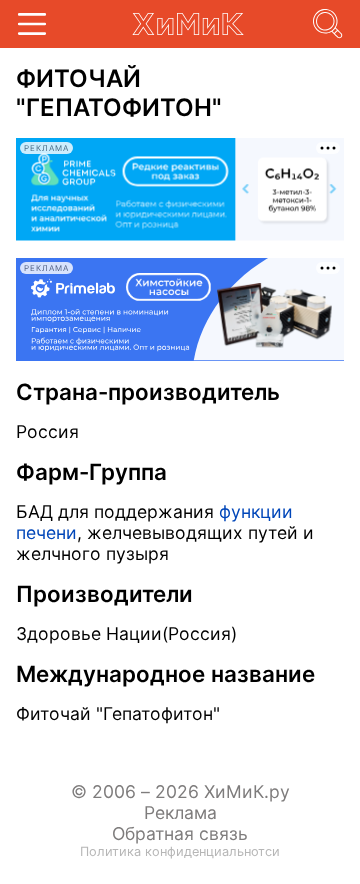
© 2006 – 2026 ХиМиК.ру (180, 791)
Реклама (180, 812)
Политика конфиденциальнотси (180, 851)
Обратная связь (180, 833)
